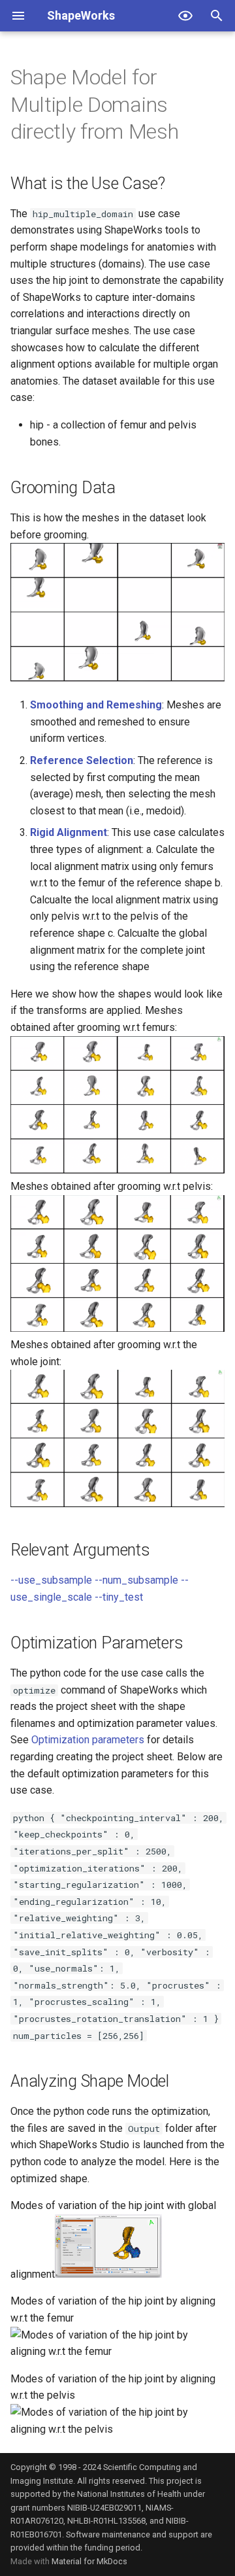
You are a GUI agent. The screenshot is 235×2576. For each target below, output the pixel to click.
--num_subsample (136, 1580)
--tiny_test (119, 1597)
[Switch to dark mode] (185, 16)
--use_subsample (51, 1580)
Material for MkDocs (89, 2561)
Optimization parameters (88, 1740)
